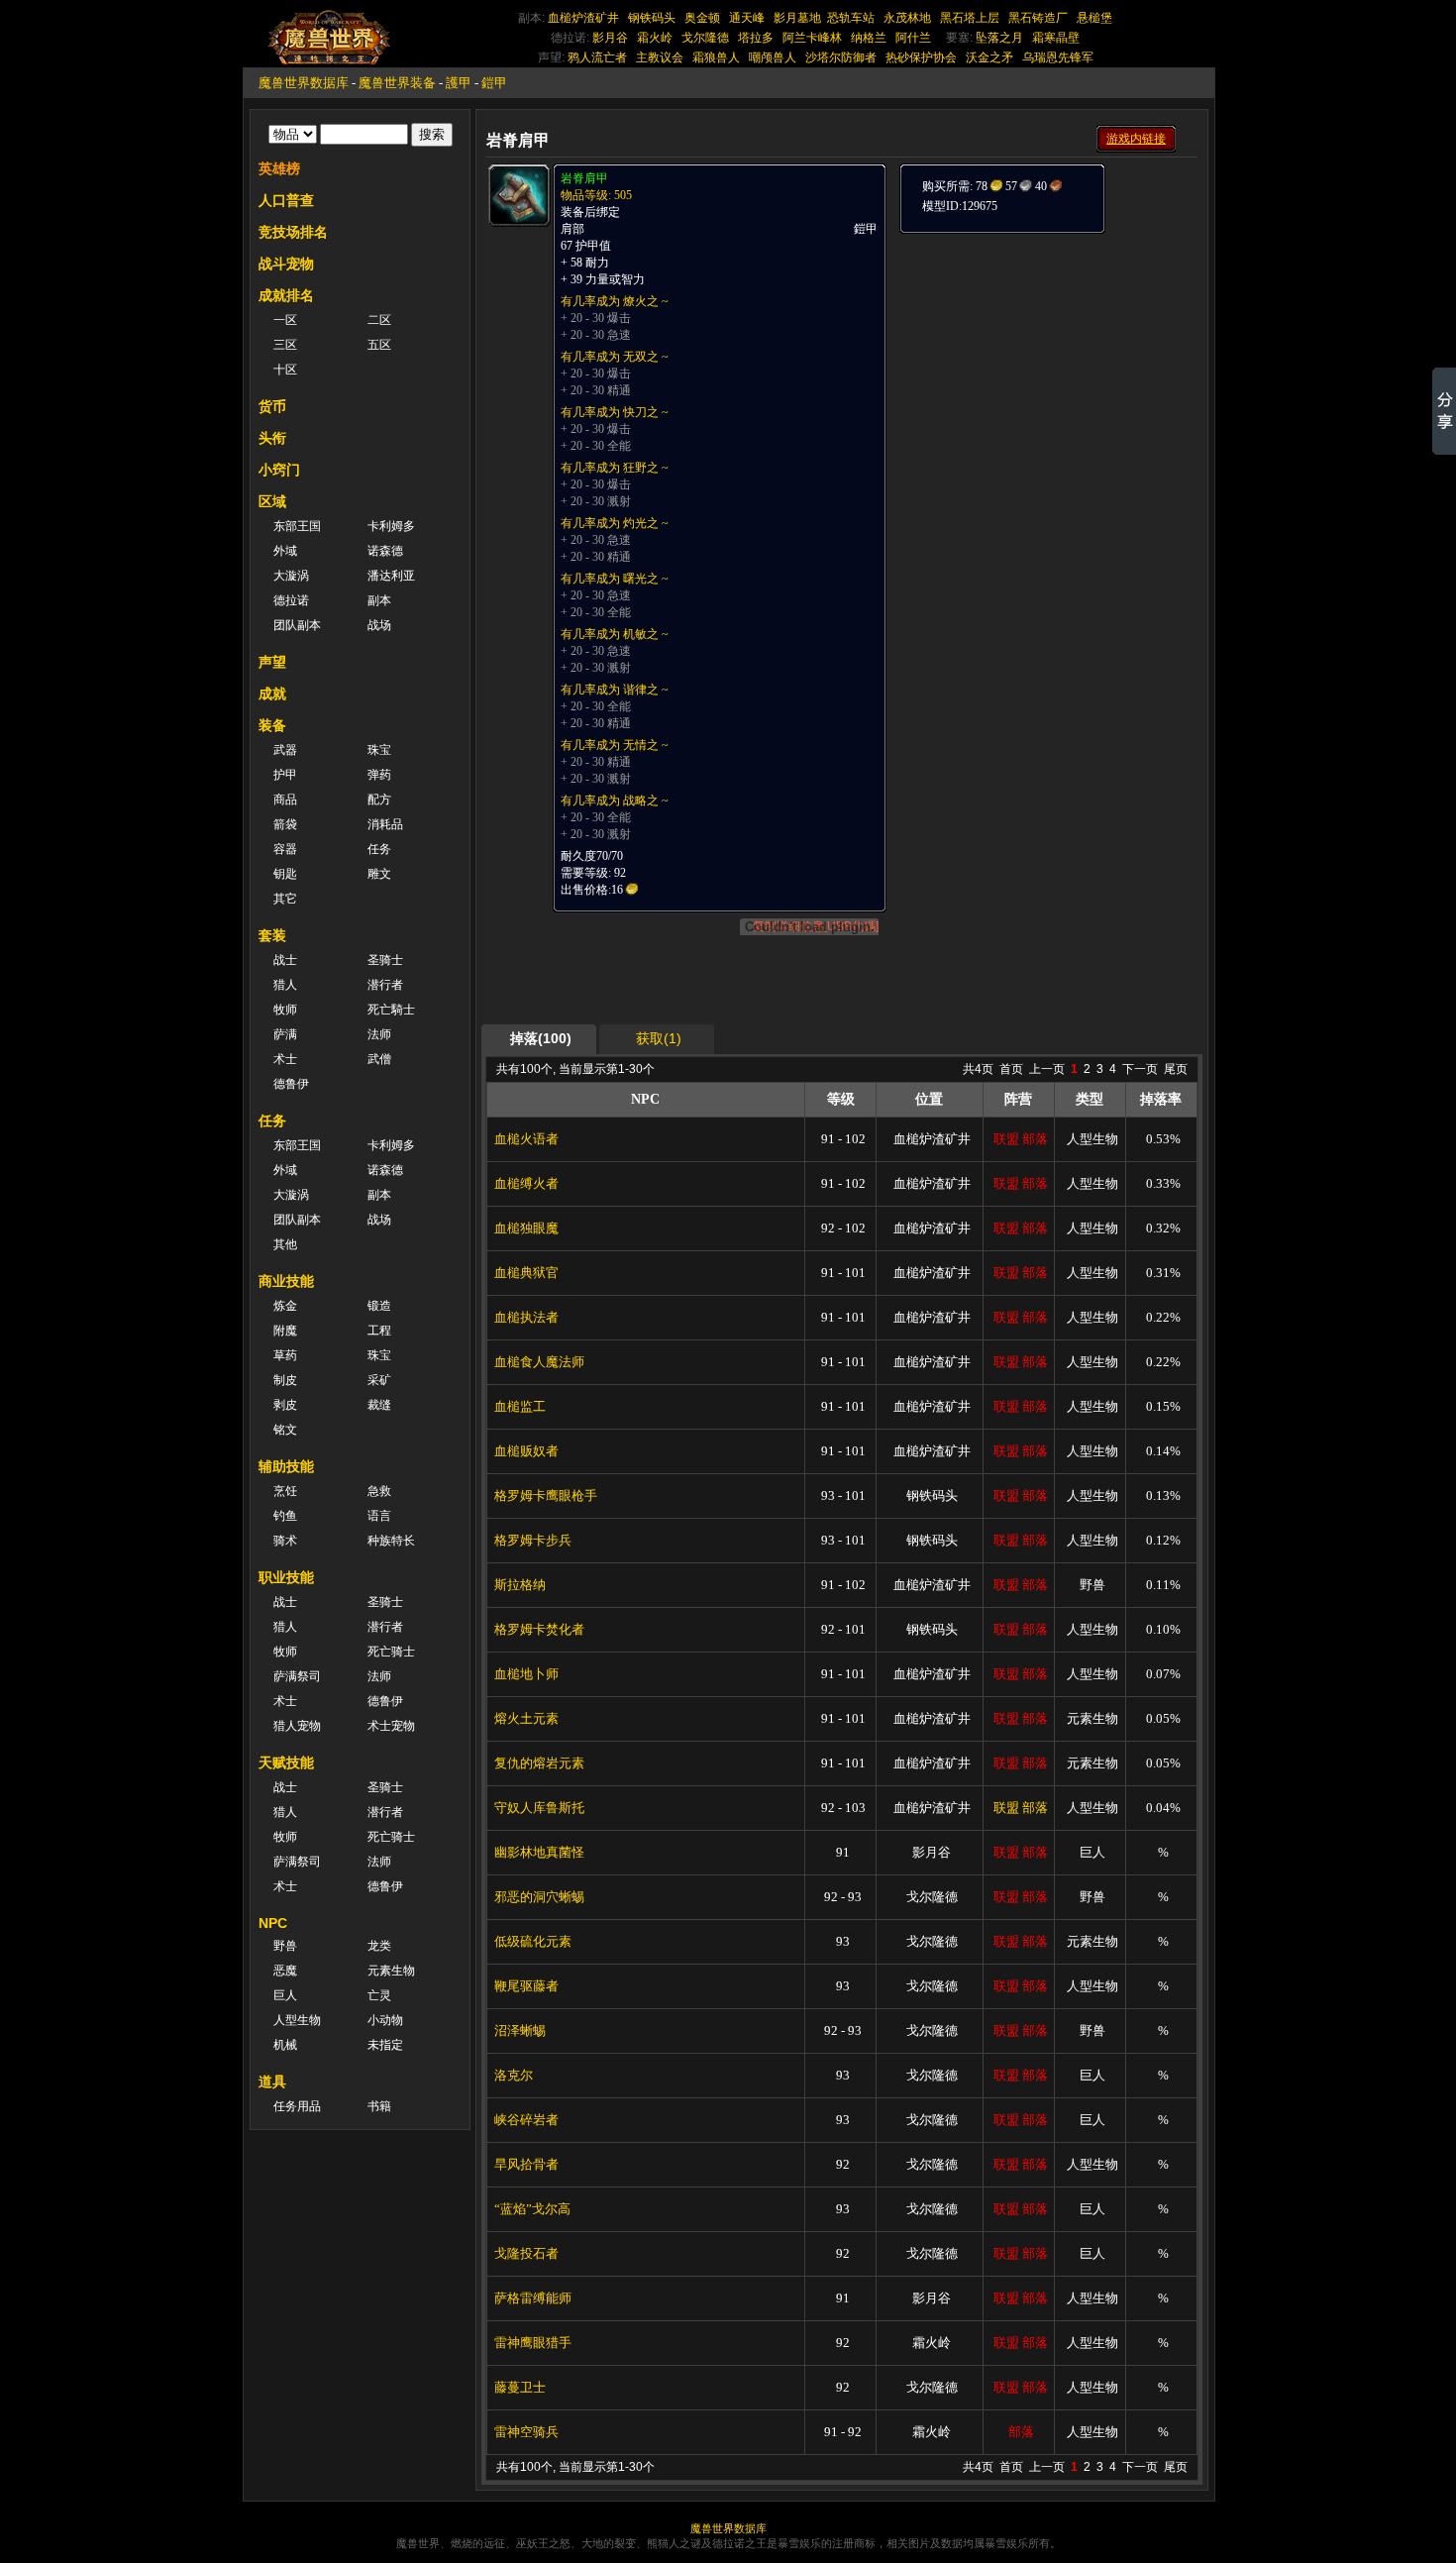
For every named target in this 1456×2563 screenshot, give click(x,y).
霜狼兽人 (716, 57)
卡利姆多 (391, 526)
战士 (285, 960)
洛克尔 (514, 2075)
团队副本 (297, 625)
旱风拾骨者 (526, 2164)
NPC (273, 1923)
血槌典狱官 (526, 1273)
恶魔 (285, 1971)
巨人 (285, 1995)
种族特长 (391, 1541)
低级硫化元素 (533, 1941)
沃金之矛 (989, 57)
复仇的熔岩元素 (539, 1763)
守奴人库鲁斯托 (539, 1808)
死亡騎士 (391, 1010)
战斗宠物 (286, 264)
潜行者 (385, 985)
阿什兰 (913, 38)
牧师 (285, 1010)
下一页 (1140, 1069)
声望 (272, 662)
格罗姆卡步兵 (533, 1540)
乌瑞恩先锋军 (1058, 57)
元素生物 (391, 1971)
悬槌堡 (1094, 18)
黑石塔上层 (970, 18)
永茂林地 (907, 18)
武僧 (379, 1059)
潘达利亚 (391, 576)
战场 (379, 625)
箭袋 (285, 824)
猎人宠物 (297, 1726)
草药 (285, 1355)
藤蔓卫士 (520, 2387)
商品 (285, 800)
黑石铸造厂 (1038, 18)
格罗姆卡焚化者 (539, 1629)
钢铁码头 (652, 18)
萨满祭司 (297, 1676)
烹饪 (285, 1491)
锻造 (379, 1306)
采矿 (379, 1380)
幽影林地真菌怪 (539, 1852)
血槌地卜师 (526, 1674)
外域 (285, 551)
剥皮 (285, 1405)
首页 (1011, 1069)
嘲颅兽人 (773, 57)
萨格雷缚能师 (533, 2298)
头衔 (272, 438)
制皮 (285, 1380)
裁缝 (379, 1405)
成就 (272, 694)
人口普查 (286, 200)
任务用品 (297, 2106)
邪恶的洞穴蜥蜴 (539, 1897)
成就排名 (286, 295)
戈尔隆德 (705, 38)
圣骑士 (385, 960)
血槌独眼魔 (526, 1228)
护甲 (285, 775)
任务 (379, 849)
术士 (285, 1059)
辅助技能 (286, 1466)
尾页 (1176, 1069)
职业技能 (286, 1577)
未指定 (385, 2045)
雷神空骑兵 (526, 2432)
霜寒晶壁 (1056, 38)
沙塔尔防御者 (841, 57)
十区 (285, 370)
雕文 (379, 874)
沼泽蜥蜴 (520, 2030)
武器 (285, 750)
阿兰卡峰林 (812, 38)
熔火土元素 (526, 1718)
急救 (379, 1491)
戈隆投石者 (526, 2253)
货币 (272, 406)
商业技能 (286, 1281)
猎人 (285, 985)
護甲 (459, 83)
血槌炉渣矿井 (583, 18)
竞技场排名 (293, 232)
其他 (285, 1244)
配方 (379, 800)
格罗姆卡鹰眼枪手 (546, 1495)
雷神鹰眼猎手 (533, 2343)
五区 (379, 345)
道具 (272, 2082)
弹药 (379, 775)
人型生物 (297, 2020)
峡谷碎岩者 (526, 2120)
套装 (272, 935)
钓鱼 (285, 1516)
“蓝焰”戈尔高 (532, 2209)
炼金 (285, 1306)
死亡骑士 (391, 1652)
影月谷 (610, 38)
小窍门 (279, 470)
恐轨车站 (851, 18)
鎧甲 (494, 83)
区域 (272, 501)
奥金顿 (702, 18)
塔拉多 (756, 38)
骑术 (285, 1541)
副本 (379, 600)
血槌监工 (520, 1406)
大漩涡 (291, 576)
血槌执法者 (526, 1317)
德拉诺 (291, 600)
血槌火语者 (526, 1139)
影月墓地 (797, 18)
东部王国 (297, 526)
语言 (379, 1516)
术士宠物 (391, 1726)
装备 (272, 725)
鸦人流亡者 (597, 57)
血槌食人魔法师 (539, 1362)
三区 (285, 345)
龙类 (379, 1946)
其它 (285, 899)
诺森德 (385, 551)
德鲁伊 (291, 1084)
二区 (379, 320)
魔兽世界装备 (397, 83)
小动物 (385, 2020)
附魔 (285, 1331)
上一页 (1047, 1069)
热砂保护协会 (921, 57)
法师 (379, 1034)
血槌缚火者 (526, 1183)
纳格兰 (869, 38)
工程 (379, 1331)
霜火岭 (655, 38)
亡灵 (379, 1995)
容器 (285, 849)
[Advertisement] (1047, 359)
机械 (285, 2045)
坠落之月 (999, 38)
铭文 (285, 1430)
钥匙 (285, 874)
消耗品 (385, 824)
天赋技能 (286, 1762)
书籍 (379, 2106)
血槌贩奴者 (526, 1451)
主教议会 (660, 57)
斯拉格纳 (520, 1585)
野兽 (285, 1946)
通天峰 (747, 18)
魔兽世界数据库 (304, 83)
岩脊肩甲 (584, 178)
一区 (285, 320)
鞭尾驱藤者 (526, 1986)
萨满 (285, 1034)
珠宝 (379, 750)
